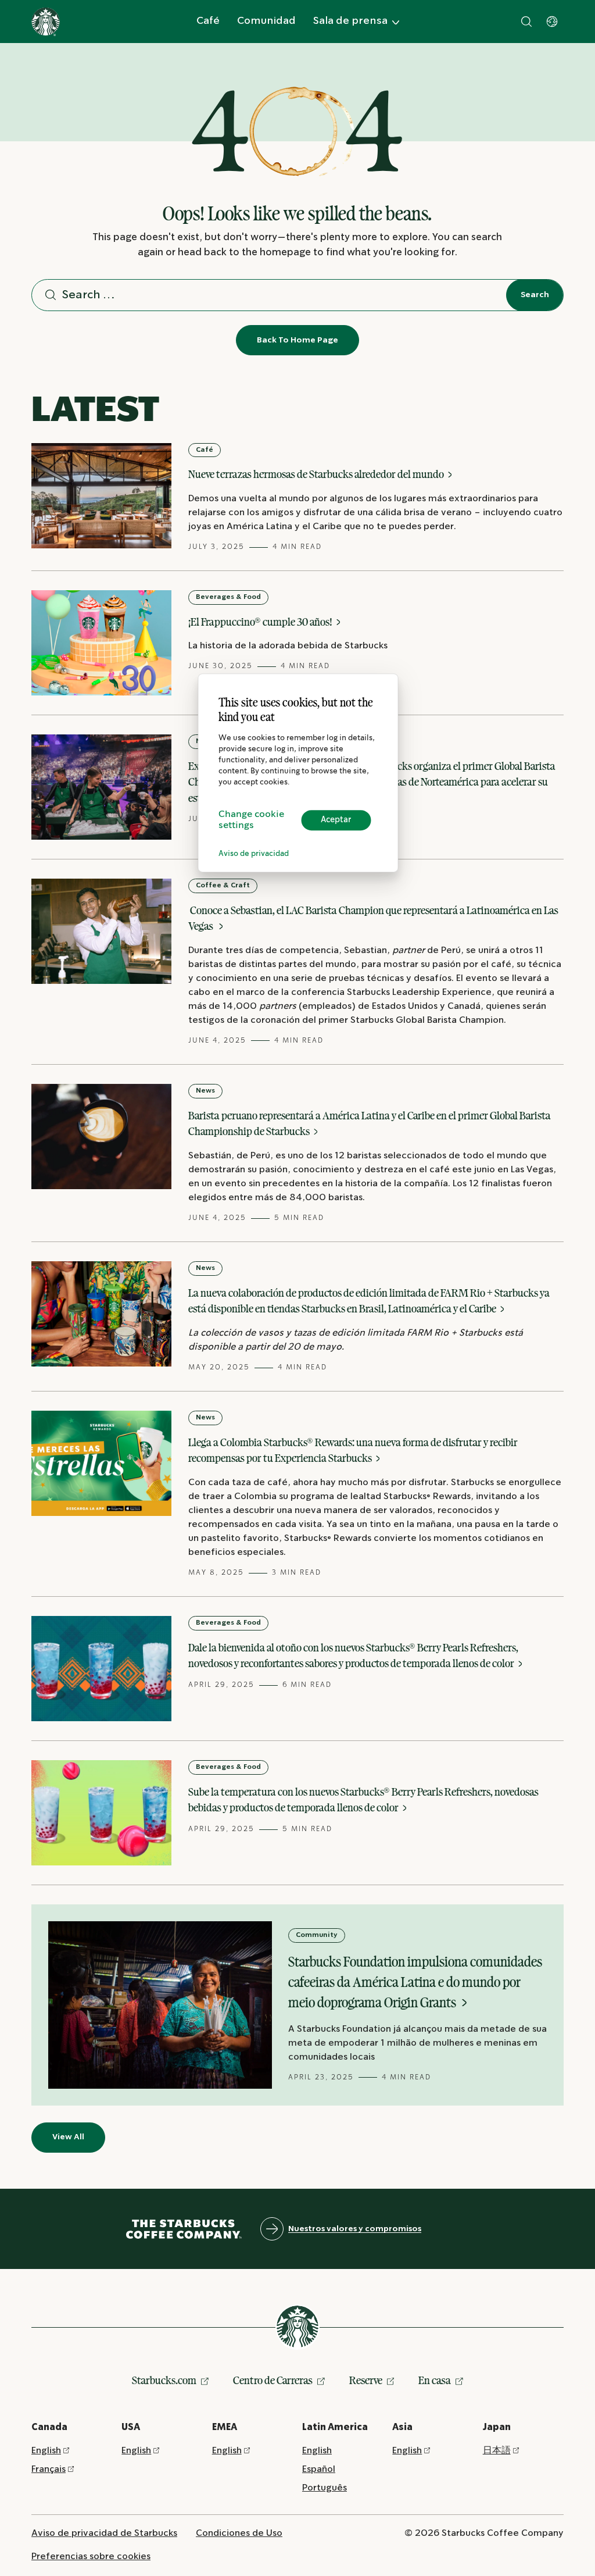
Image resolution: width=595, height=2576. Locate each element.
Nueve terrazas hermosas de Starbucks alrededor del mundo (317, 474)
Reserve (366, 2380)
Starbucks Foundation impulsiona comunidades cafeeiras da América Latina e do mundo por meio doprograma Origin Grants (415, 1982)
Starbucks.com (164, 2380)
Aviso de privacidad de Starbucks (104, 2533)
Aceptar (336, 820)
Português (325, 2488)
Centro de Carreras (273, 2380)
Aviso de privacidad (254, 854)
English (46, 2451)
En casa (435, 2380)
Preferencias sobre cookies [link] (91, 2557)
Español (319, 2469)
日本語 (497, 2451)
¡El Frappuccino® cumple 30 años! (261, 622)
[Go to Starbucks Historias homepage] (46, 22)
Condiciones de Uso (239, 2533)
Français (49, 2469)
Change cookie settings (251, 820)
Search (535, 295)
